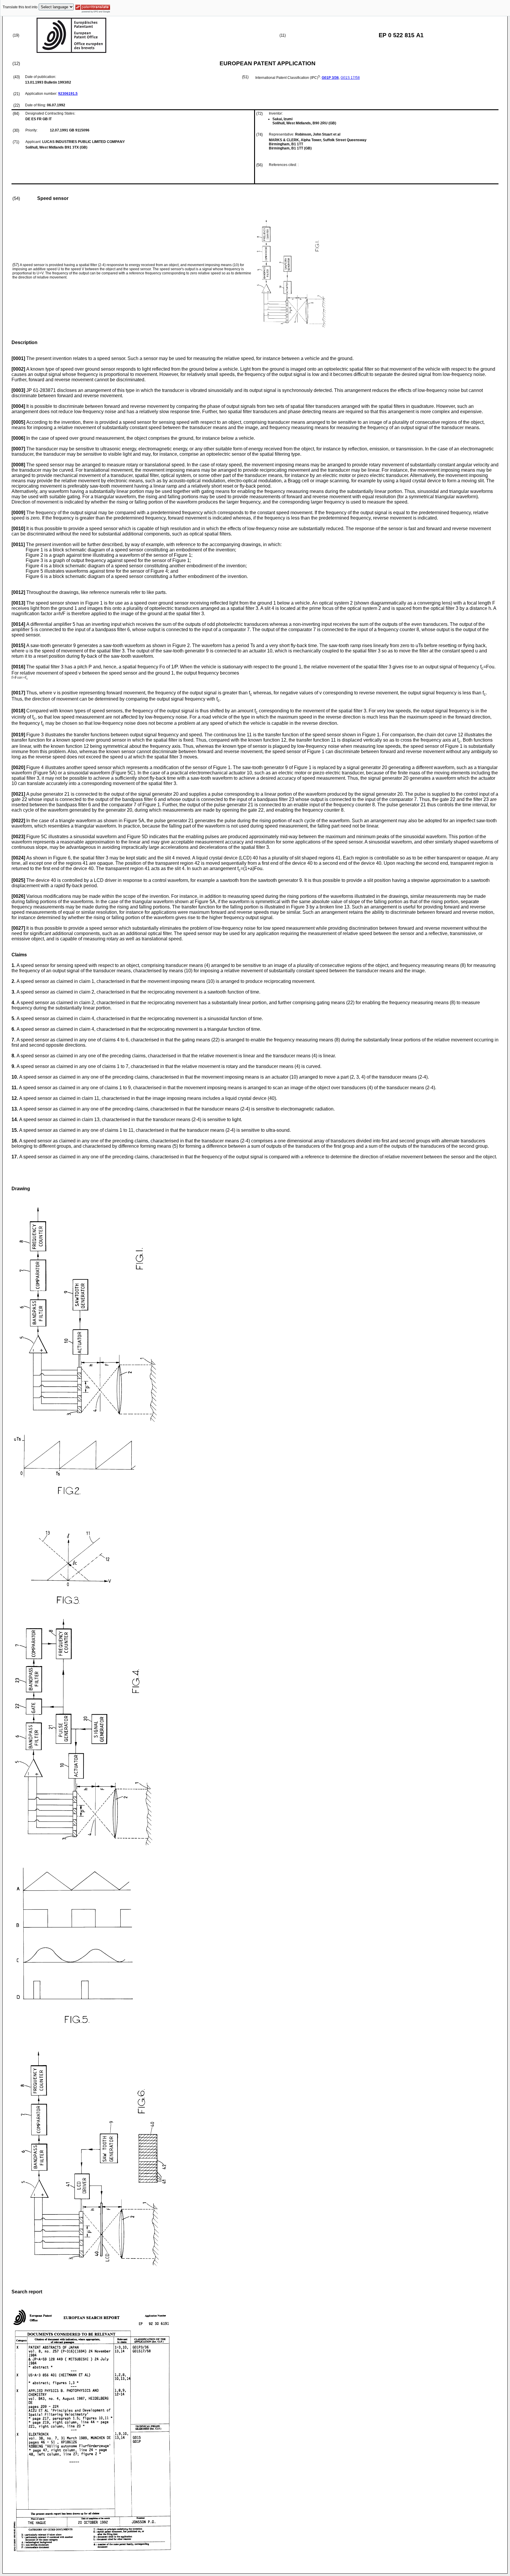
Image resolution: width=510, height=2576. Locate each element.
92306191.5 (68, 94)
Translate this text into (20, 7)
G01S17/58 (350, 78)
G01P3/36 (330, 78)
